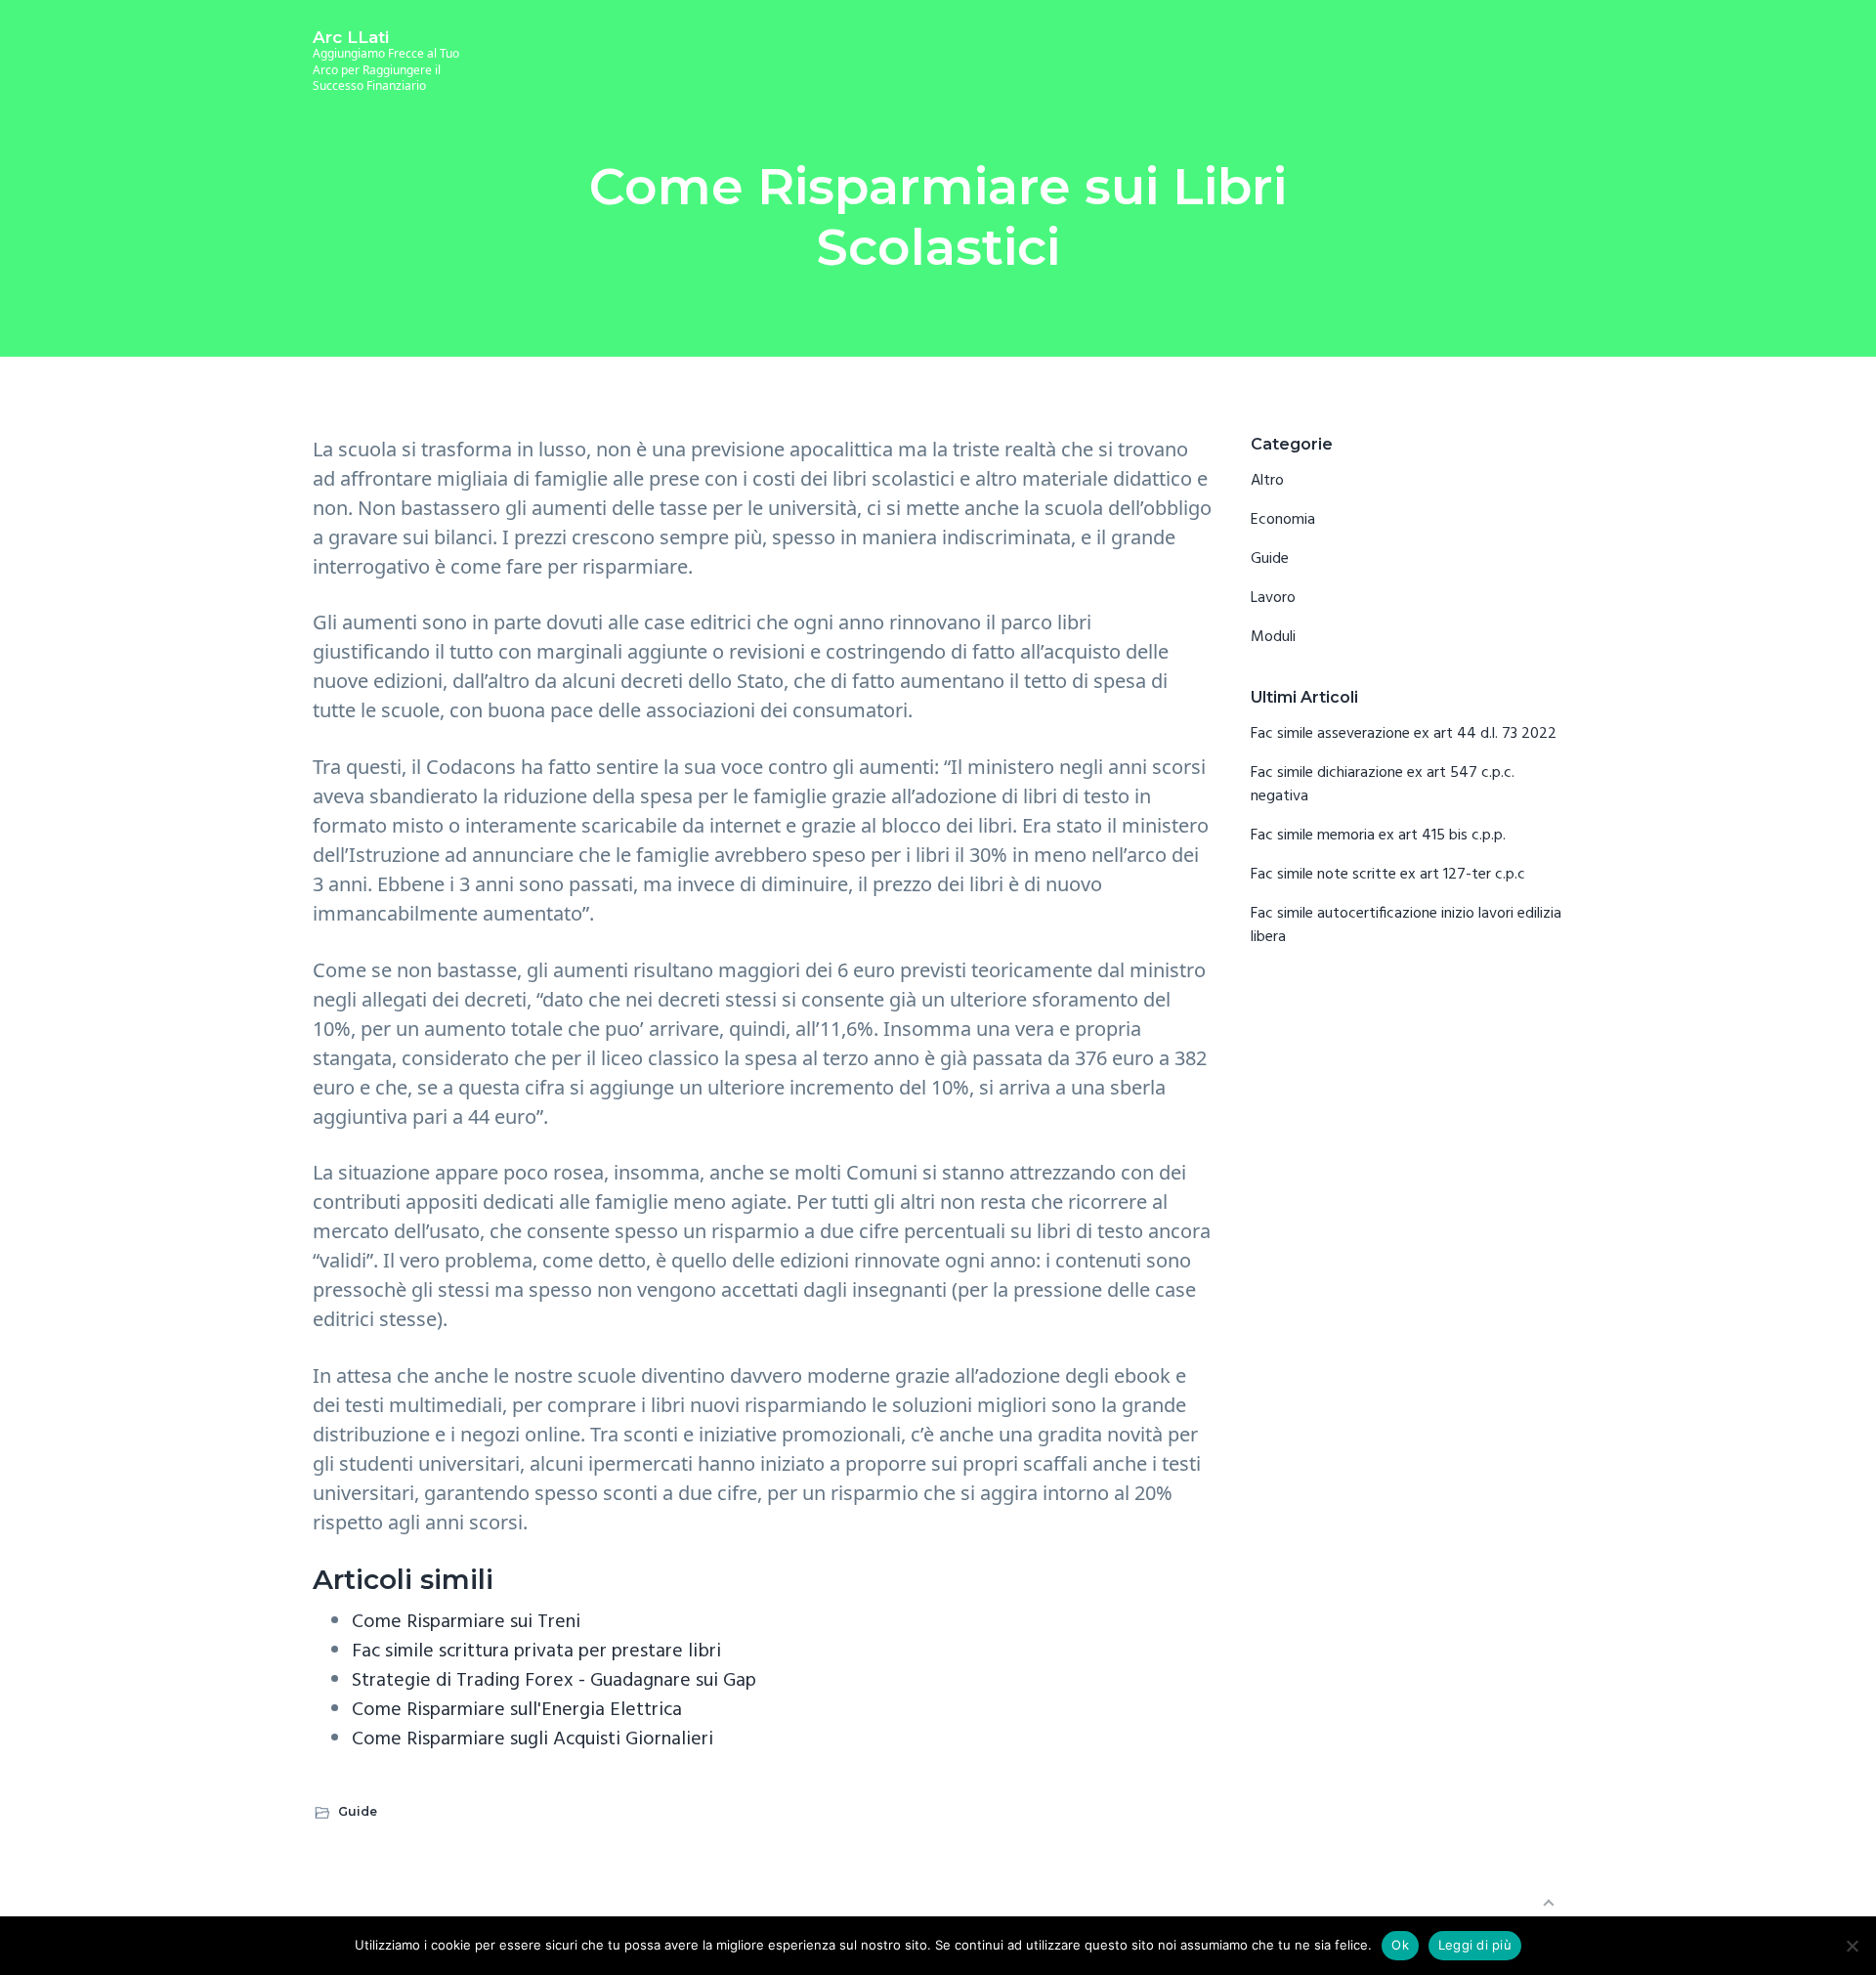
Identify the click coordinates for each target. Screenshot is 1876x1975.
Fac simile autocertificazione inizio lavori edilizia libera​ (1406, 925)
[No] (1852, 1946)
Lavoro (1273, 598)
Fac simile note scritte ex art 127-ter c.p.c (1388, 875)
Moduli (1273, 637)
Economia (1283, 520)
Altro (1267, 481)
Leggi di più (1475, 1945)
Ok (1400, 1945)
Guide (358, 1811)
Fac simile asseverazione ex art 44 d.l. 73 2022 (1404, 734)
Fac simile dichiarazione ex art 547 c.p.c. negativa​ (1383, 785)
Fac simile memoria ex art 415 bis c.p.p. (1378, 836)
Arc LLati (351, 37)
